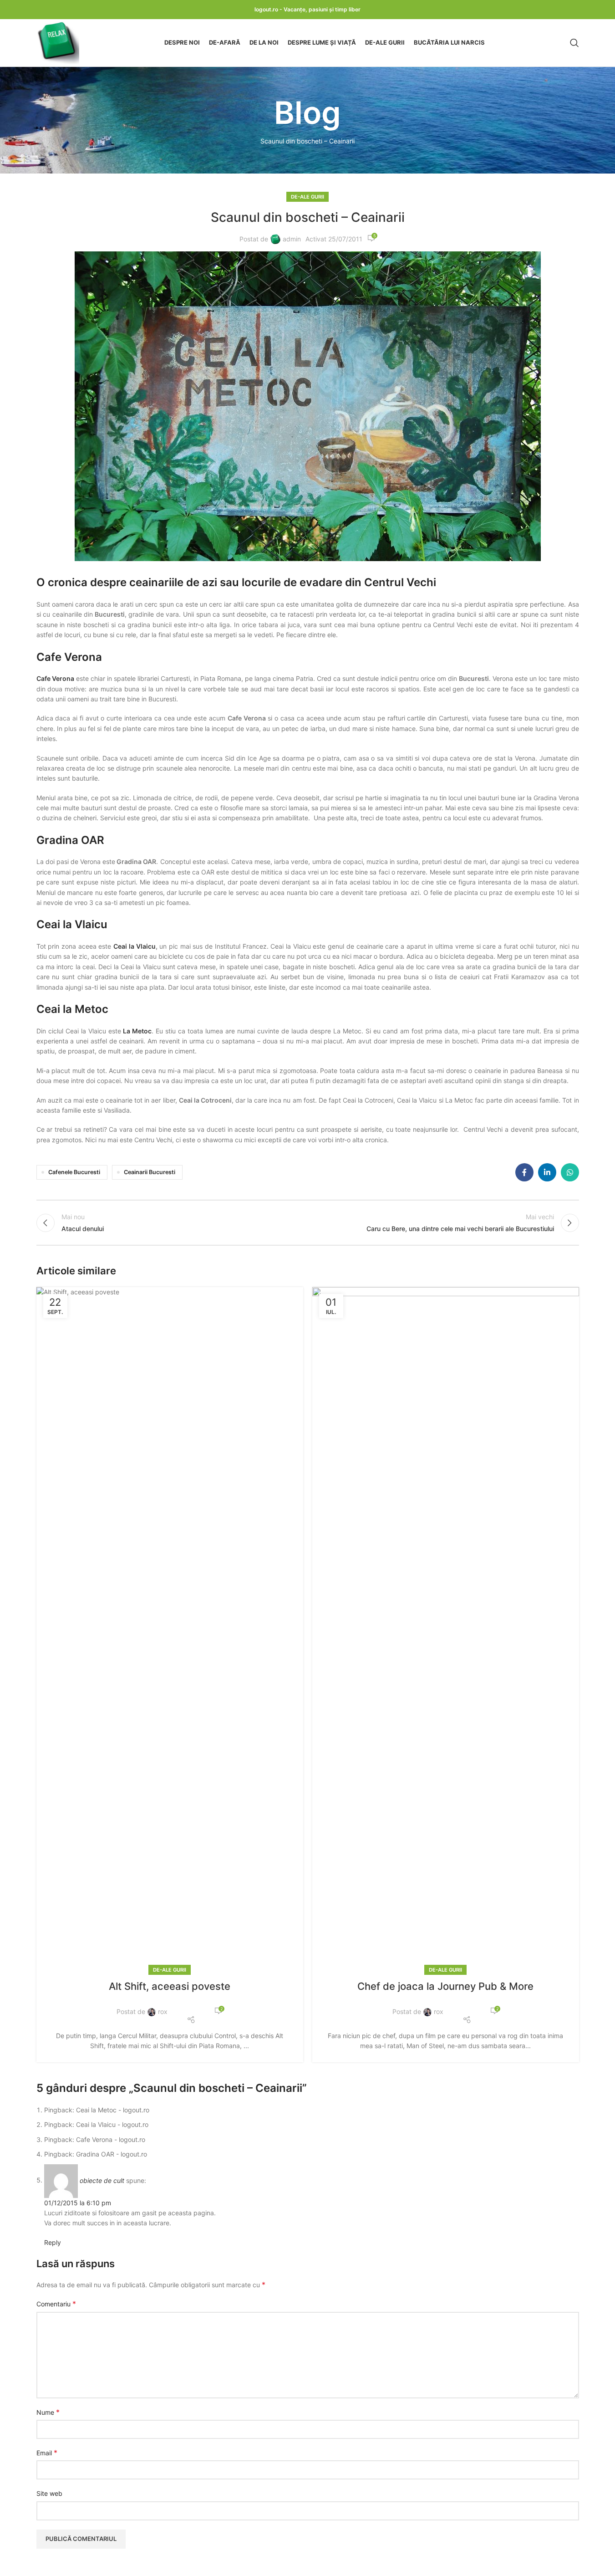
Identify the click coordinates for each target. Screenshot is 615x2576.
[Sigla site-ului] (58, 42)
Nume (48, 2412)
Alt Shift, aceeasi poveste (170, 1986)
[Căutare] (574, 43)
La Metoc (137, 1031)
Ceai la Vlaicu (134, 946)
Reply (53, 2242)
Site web (49, 2493)
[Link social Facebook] (524, 1172)
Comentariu (56, 2304)
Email (47, 2453)
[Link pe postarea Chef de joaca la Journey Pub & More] (446, 1629)
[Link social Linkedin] (547, 1172)
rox (163, 2011)
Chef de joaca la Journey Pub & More (445, 1986)
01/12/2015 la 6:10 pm (78, 2203)
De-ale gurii (307, 197)
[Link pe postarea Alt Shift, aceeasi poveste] (170, 1629)
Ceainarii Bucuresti (150, 1172)
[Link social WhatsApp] (570, 1172)
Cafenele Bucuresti (74, 1172)
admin (292, 239)
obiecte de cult (102, 2180)
